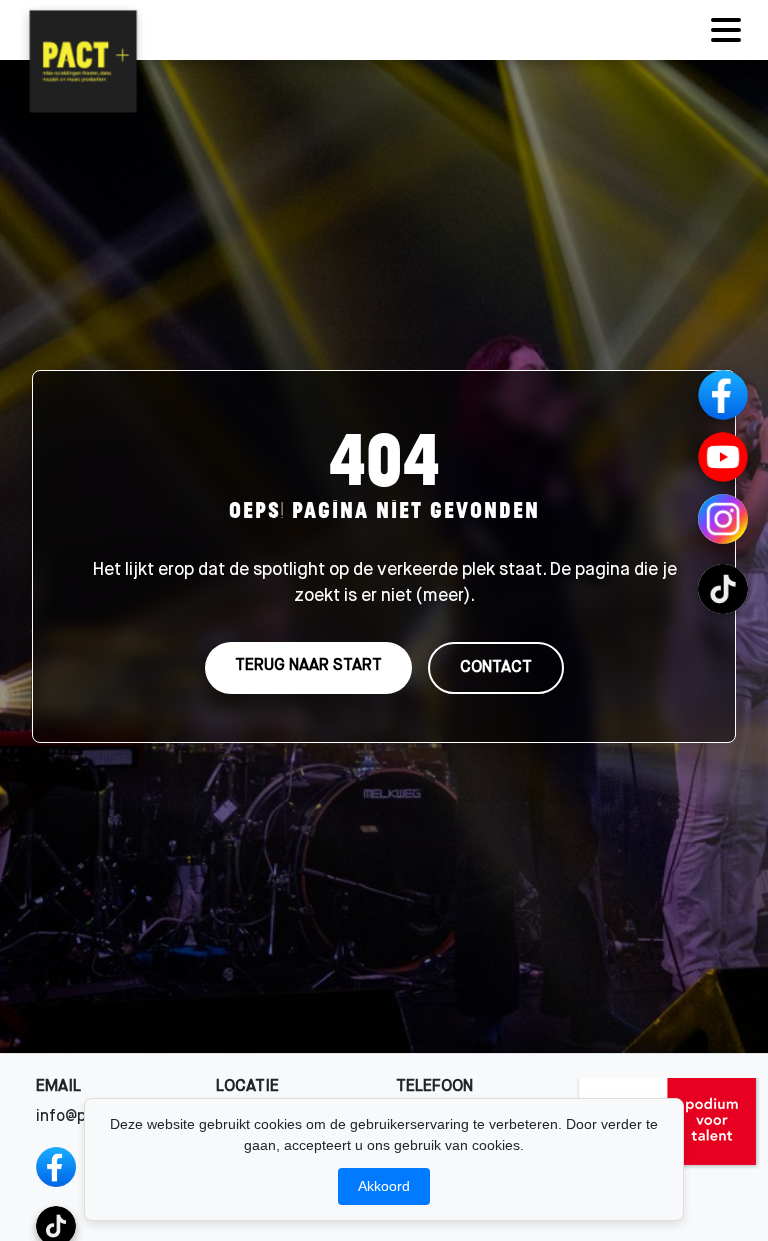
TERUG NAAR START (308, 666)
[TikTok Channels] (723, 589)
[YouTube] (723, 457)
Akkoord (384, 1186)
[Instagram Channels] (723, 519)
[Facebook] (56, 1167)
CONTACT (496, 668)
